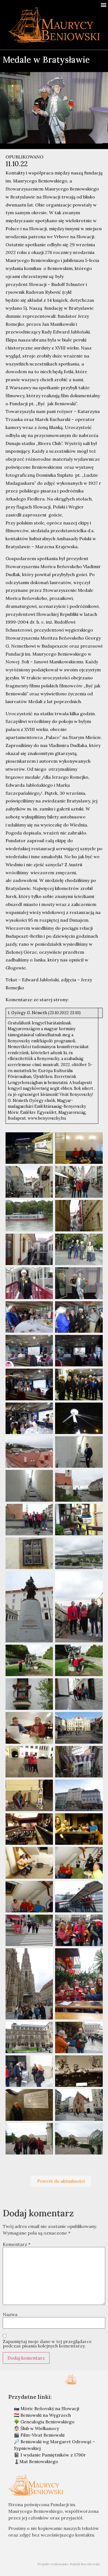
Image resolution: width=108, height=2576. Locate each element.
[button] (103, 5)
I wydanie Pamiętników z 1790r (53, 2455)
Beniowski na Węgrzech (46, 2415)
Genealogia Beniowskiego (47, 2422)
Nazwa (10, 2314)
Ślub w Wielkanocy (40, 2428)
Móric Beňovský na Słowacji (50, 2408)
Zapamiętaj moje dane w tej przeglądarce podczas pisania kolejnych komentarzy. (47, 2344)
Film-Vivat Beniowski (43, 2435)
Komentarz (17, 2244)
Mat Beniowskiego (39, 2461)
